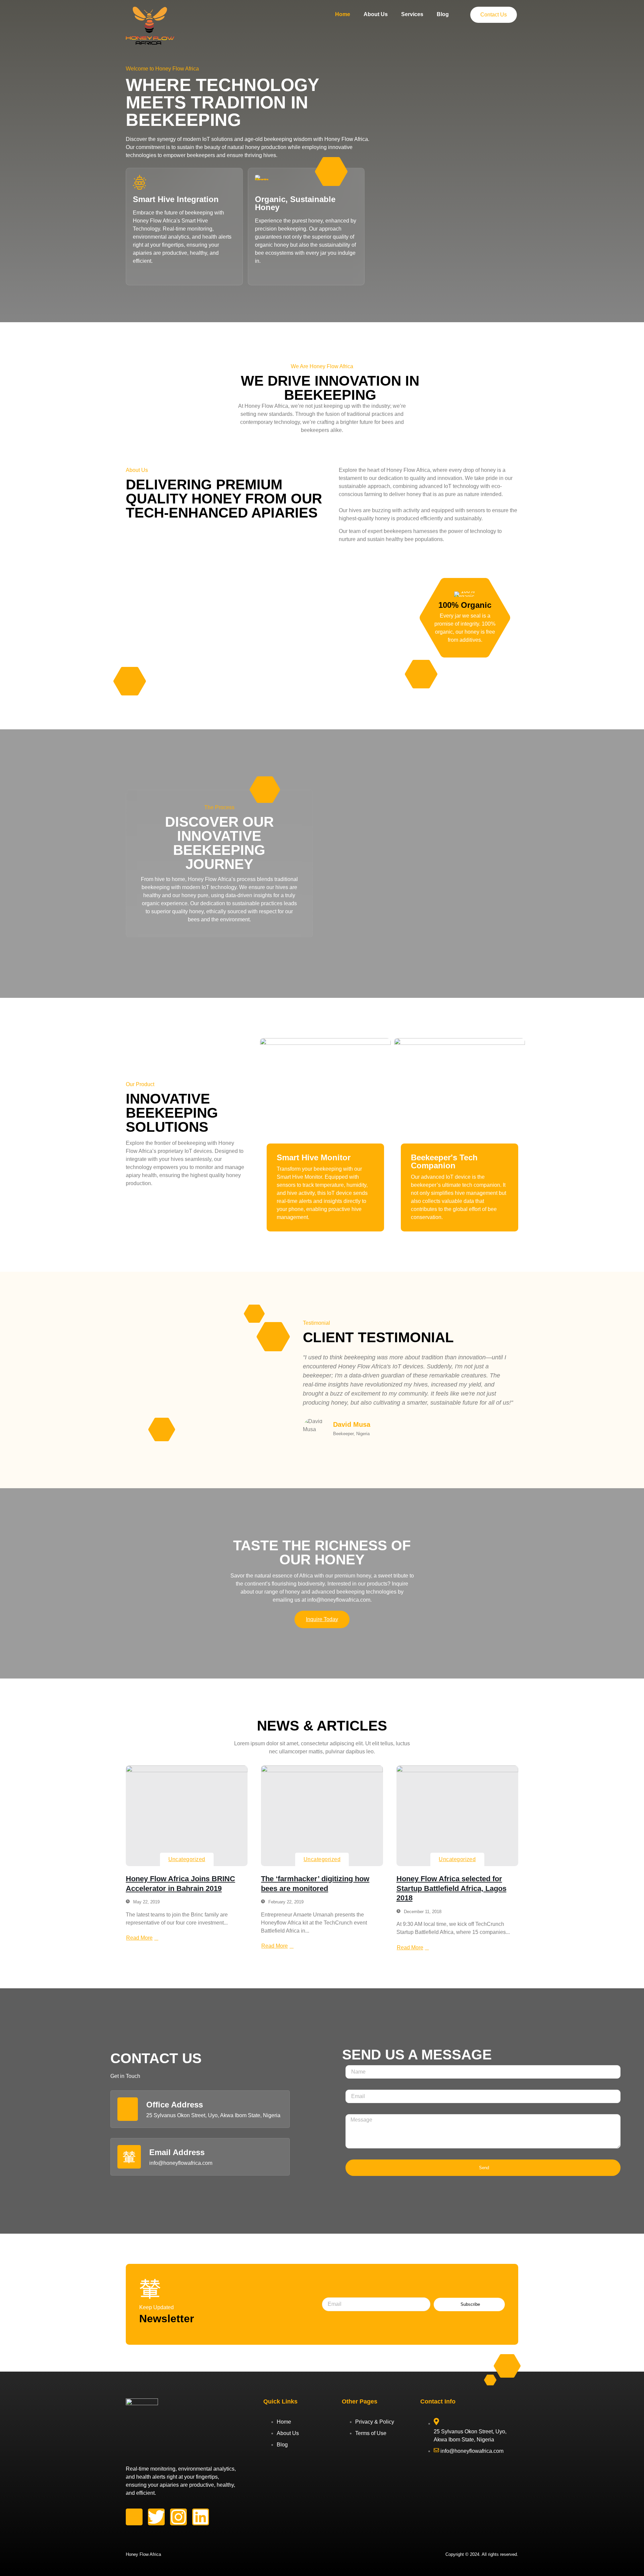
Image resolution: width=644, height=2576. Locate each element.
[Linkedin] (201, 2517)
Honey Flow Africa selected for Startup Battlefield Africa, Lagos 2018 (451, 1888)
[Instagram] (178, 2517)
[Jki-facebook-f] (134, 2517)
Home (343, 14)
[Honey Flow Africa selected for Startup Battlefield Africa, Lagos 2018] (457, 1816)
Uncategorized (187, 1859)
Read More (139, 1938)
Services (412, 14)
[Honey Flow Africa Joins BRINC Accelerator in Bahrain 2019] (187, 1816)
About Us (376, 14)
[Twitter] (156, 2517)
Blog (443, 14)
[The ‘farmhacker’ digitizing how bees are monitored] (322, 1816)
